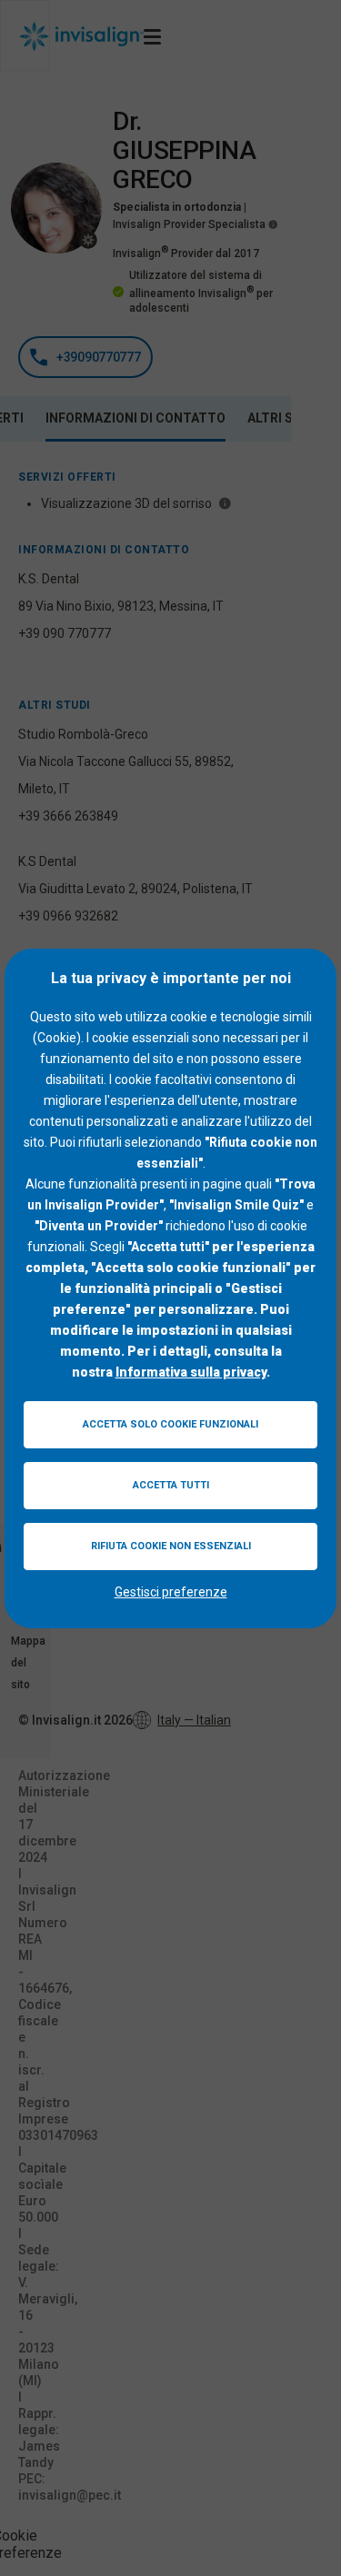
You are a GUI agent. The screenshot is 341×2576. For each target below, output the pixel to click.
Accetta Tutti (171, 1485)
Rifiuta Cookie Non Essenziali (171, 1546)
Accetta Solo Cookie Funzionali (170, 1424)
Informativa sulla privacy (191, 1372)
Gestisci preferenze (171, 1592)
